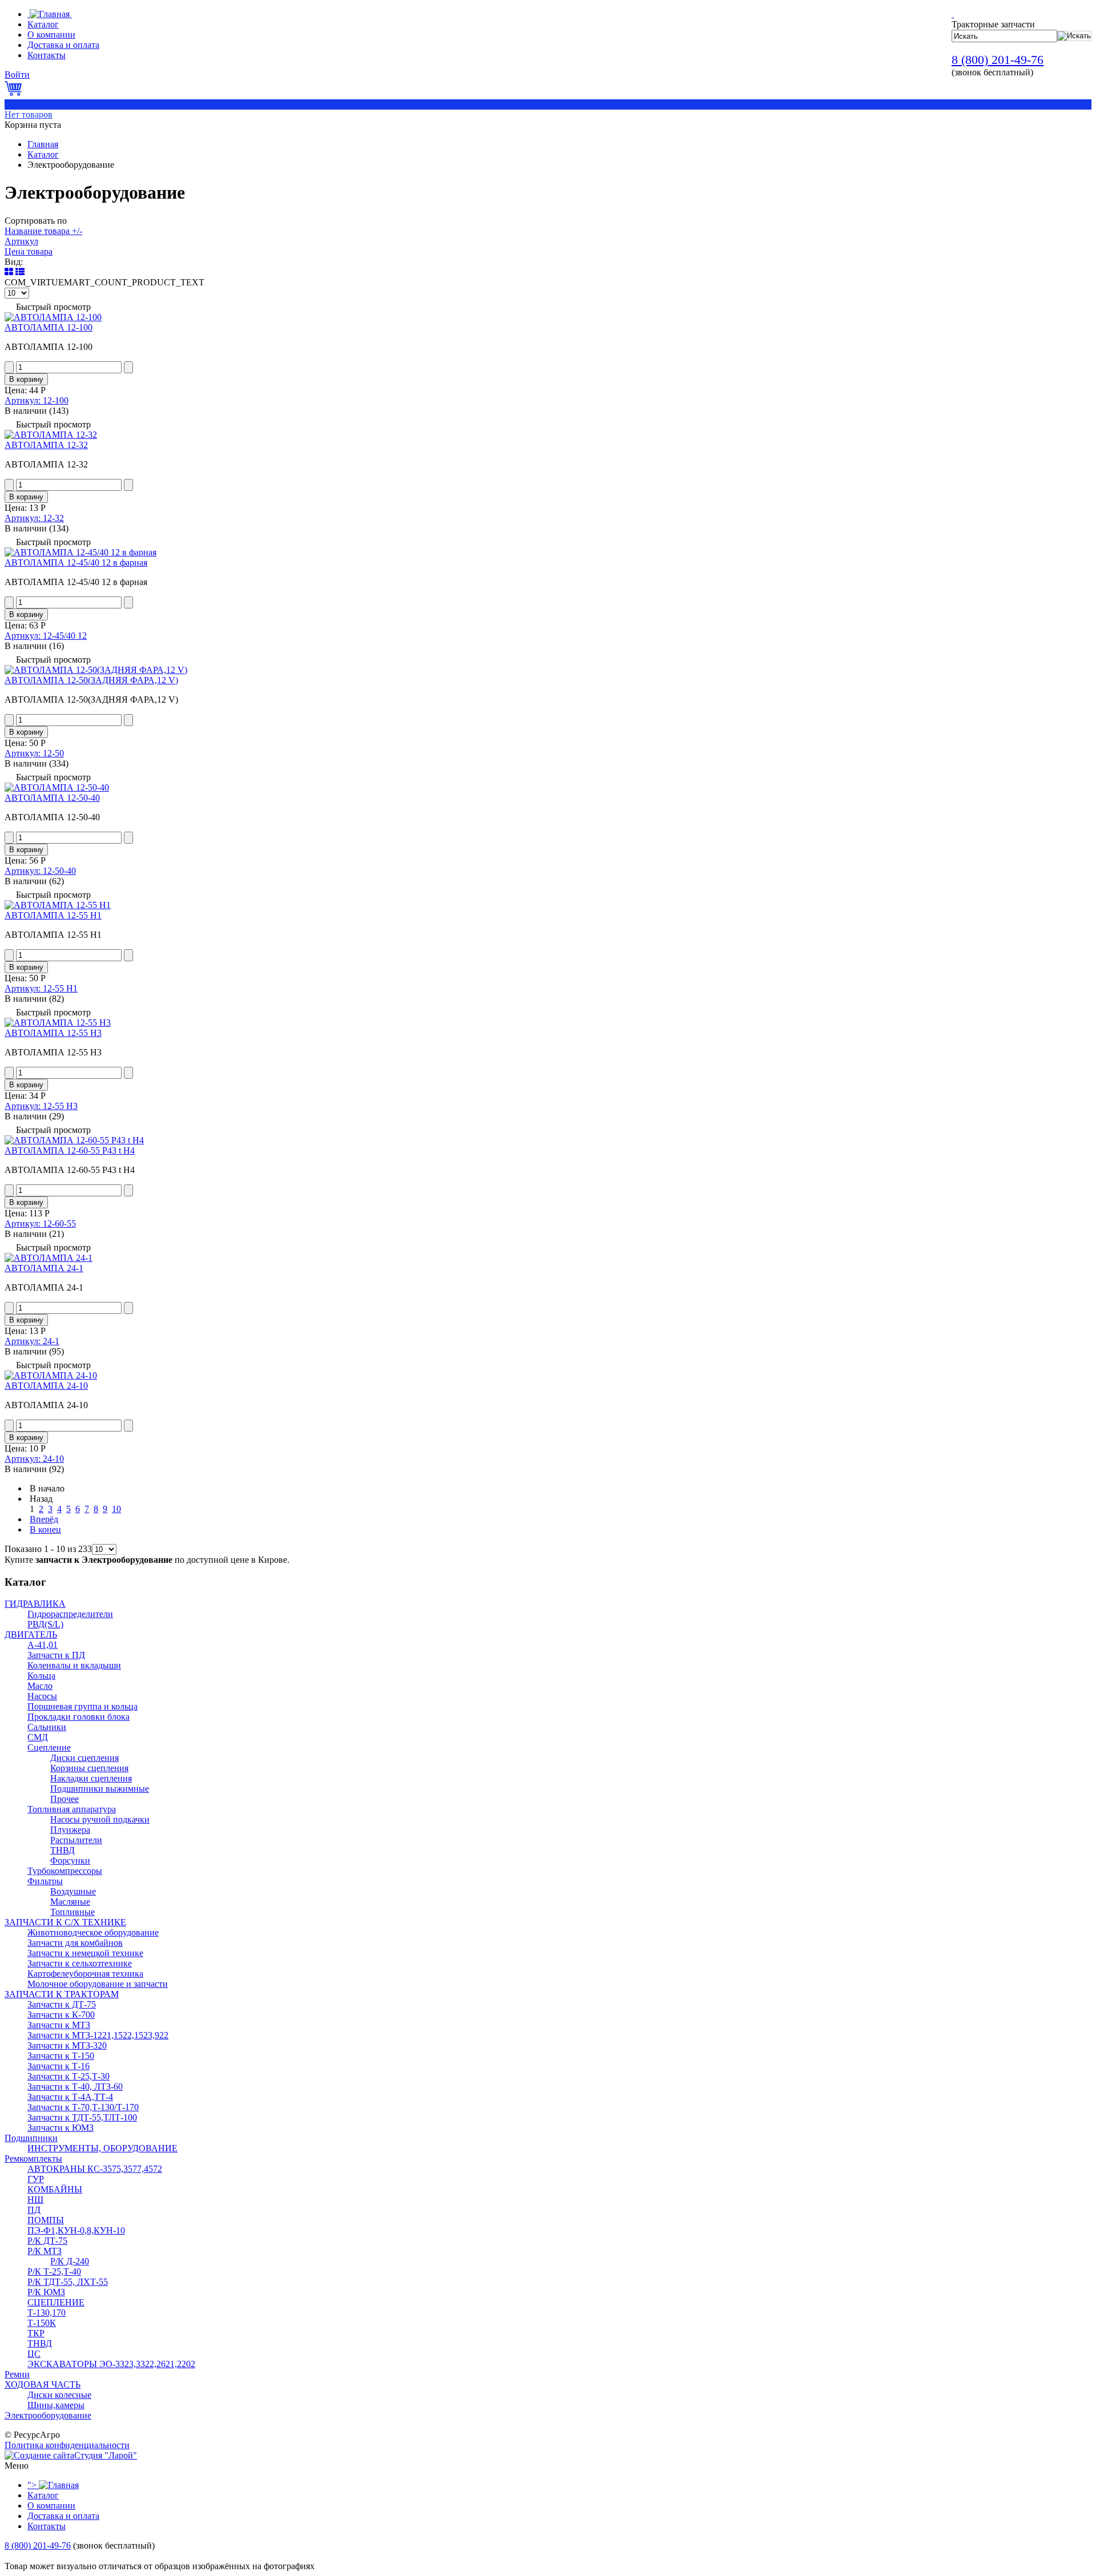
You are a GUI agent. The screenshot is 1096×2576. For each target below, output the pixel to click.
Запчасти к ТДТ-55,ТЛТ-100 (82, 2117)
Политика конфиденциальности (67, 2445)
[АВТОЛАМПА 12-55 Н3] (58, 1023)
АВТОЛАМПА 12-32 (46, 445)
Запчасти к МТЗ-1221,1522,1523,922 (98, 2035)
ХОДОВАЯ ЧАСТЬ (43, 2384)
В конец (45, 1529)
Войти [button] (17, 74)
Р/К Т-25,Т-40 (54, 2271)
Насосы (42, 1696)
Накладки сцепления (91, 1778)
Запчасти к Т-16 (59, 2066)
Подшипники (31, 2138)
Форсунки (70, 1861)
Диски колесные (59, 2395)
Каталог (43, 154)
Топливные (72, 1912)
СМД (38, 1737)
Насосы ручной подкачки (100, 1819)
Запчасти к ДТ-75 (62, 2004)
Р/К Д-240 (70, 2261)
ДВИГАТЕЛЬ (31, 1634)
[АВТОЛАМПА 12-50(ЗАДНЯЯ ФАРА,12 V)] (96, 670)
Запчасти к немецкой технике (85, 1953)
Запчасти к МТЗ (59, 2025)
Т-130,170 (47, 2313)
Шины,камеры (56, 2405)
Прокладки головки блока (78, 1717)
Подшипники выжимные (100, 1789)
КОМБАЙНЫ (55, 2189)
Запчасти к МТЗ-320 (67, 2045)
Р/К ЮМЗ (46, 2292)
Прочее (65, 1799)
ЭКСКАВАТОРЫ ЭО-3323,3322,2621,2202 (111, 2364)
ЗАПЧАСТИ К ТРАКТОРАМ (62, 1994)
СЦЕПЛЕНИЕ (56, 2302)
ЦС (34, 2354)
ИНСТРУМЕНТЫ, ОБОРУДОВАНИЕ (102, 2148)
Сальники (47, 1727)
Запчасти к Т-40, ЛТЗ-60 (75, 2087)
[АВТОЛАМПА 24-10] (51, 1375)
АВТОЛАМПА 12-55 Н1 (53, 915)
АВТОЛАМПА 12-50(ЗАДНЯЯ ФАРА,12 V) (91, 680)
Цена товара (29, 251)
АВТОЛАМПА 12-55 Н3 (53, 1033)
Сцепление (49, 1747)
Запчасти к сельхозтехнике (80, 1963)
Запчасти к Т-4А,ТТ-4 (70, 2097)
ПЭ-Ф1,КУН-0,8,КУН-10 (76, 2230)
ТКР (36, 2333)
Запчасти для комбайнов (75, 1943)
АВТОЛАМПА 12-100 (49, 327)
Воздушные (73, 1891)
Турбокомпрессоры (65, 1871)
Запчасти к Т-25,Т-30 (68, 2076)
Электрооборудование (48, 2415)
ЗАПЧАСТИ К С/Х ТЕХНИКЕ (65, 1922)
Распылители (76, 1840)
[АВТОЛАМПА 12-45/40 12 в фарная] (80, 552)
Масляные (70, 1902)
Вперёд (44, 1519)
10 (116, 1509)
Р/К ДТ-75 (47, 2241)
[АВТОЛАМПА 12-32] (51, 435)
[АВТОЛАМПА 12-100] (53, 317)
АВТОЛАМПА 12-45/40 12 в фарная (76, 563)
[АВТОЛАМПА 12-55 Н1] (58, 905)
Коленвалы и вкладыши (74, 1665)
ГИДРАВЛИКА (35, 1604)
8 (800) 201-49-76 (998, 60)
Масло (40, 1686)
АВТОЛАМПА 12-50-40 (52, 798)
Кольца (41, 1676)
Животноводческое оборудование (93, 1932)
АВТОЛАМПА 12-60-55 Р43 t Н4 (70, 1150)
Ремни (17, 2374)
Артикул (21, 241)
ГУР (36, 2179)
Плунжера (70, 1830)
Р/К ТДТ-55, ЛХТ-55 (68, 2282)
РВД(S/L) (45, 1624)
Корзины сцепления (89, 1768)
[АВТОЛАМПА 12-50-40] (57, 787)
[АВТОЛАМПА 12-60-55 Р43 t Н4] (74, 1140)
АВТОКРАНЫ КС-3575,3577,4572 (95, 2169)
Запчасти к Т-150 (61, 2056)
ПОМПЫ (46, 2220)
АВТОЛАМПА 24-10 (46, 1386)
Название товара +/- (43, 231)
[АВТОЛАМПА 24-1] (49, 1258)
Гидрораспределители (70, 1614)
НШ (35, 2200)
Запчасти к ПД (56, 1655)
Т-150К (42, 2323)
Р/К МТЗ (45, 2251)
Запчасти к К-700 (61, 2015)
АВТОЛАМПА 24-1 (44, 1268)
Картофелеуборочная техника (85, 1974)
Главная (43, 144)
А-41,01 (43, 1645)
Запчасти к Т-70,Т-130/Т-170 (83, 2107)
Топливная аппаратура (72, 1809)
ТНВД (63, 1850)
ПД (34, 2210)
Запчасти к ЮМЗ (61, 2128)
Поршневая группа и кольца (82, 1706)
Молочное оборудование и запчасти (98, 1984)
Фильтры (45, 1881)
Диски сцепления (84, 1758)
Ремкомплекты (33, 2158)
